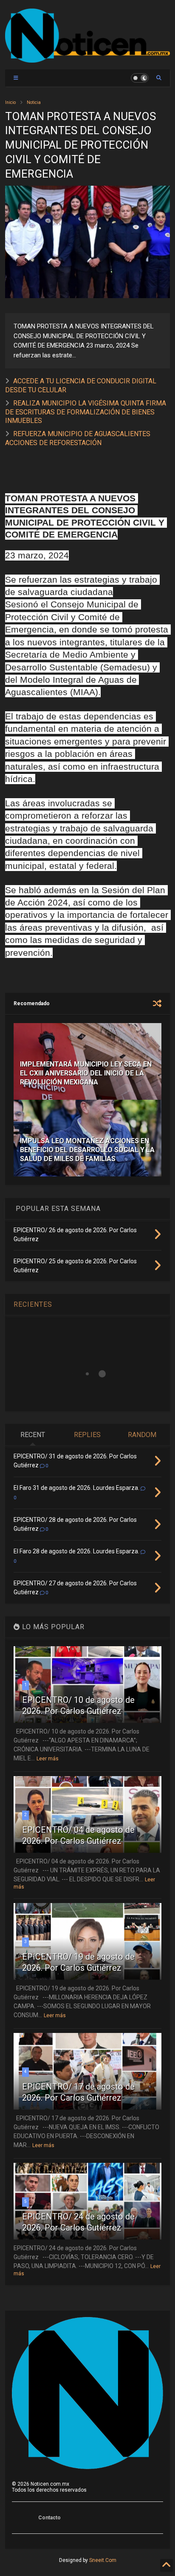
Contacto (49, 2518)
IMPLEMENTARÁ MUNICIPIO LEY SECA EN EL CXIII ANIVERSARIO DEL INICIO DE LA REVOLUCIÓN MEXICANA (86, 1073)
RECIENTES (33, 1304)
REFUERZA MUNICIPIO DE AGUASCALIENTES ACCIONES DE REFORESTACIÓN (78, 438)
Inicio (10, 102)
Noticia (34, 102)
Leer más (48, 1759)
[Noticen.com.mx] (87, 59)
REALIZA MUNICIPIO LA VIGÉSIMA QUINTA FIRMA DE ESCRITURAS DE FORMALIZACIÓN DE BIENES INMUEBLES (86, 412)
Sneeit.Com (103, 2560)
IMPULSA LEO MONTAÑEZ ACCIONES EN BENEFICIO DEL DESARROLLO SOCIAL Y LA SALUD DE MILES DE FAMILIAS (87, 1150)
